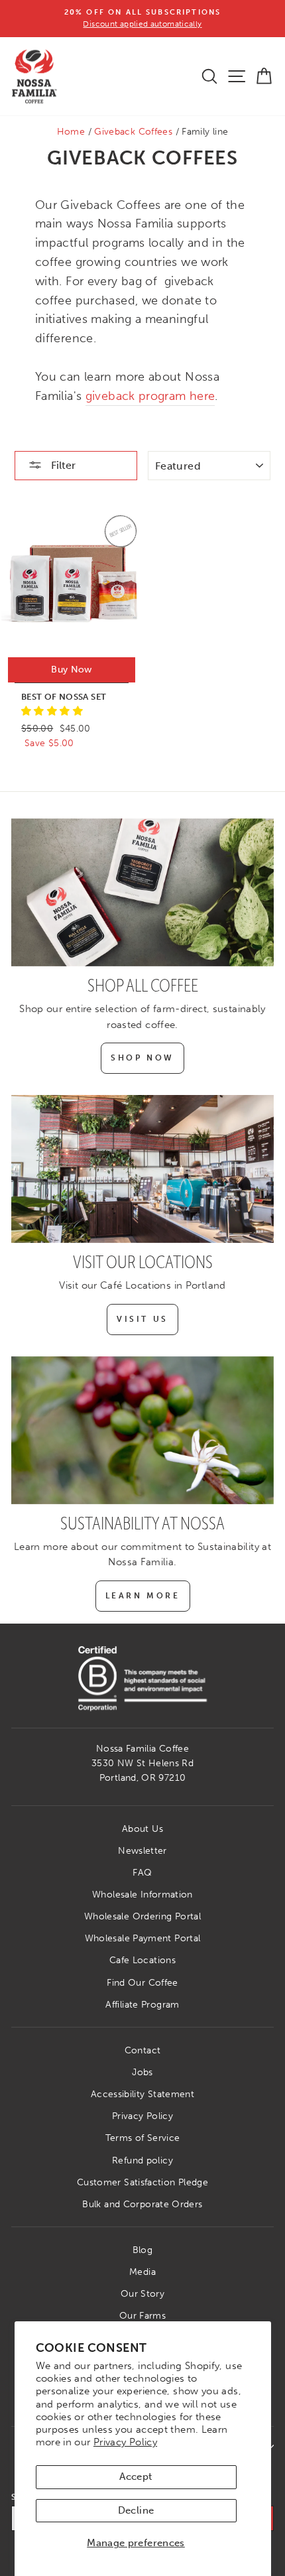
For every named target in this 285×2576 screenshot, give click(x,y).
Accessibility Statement (142, 2094)
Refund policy (142, 2160)
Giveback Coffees (133, 132)
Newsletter (142, 1851)
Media (142, 2272)
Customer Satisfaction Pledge (142, 2182)
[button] (52, 711)
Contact (143, 2050)
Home (71, 132)
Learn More (143, 1596)
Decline (136, 2510)
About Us (142, 1829)
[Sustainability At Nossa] (142, 1430)
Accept (136, 2477)
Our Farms (142, 2316)
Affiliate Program (142, 2005)
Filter (62, 465)
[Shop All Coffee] (142, 892)
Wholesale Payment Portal (143, 1938)
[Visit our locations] (142, 1169)
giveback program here (150, 396)
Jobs (142, 2072)
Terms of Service (143, 2138)
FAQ (142, 1873)
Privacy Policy (125, 2442)
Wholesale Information (142, 1895)
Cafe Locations (142, 1960)
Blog (142, 2250)
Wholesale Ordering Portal (142, 1916)
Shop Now (142, 1058)
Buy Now (71, 670)
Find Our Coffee (142, 1983)
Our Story (142, 2294)
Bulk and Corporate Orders (142, 2204)
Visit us (142, 1319)
